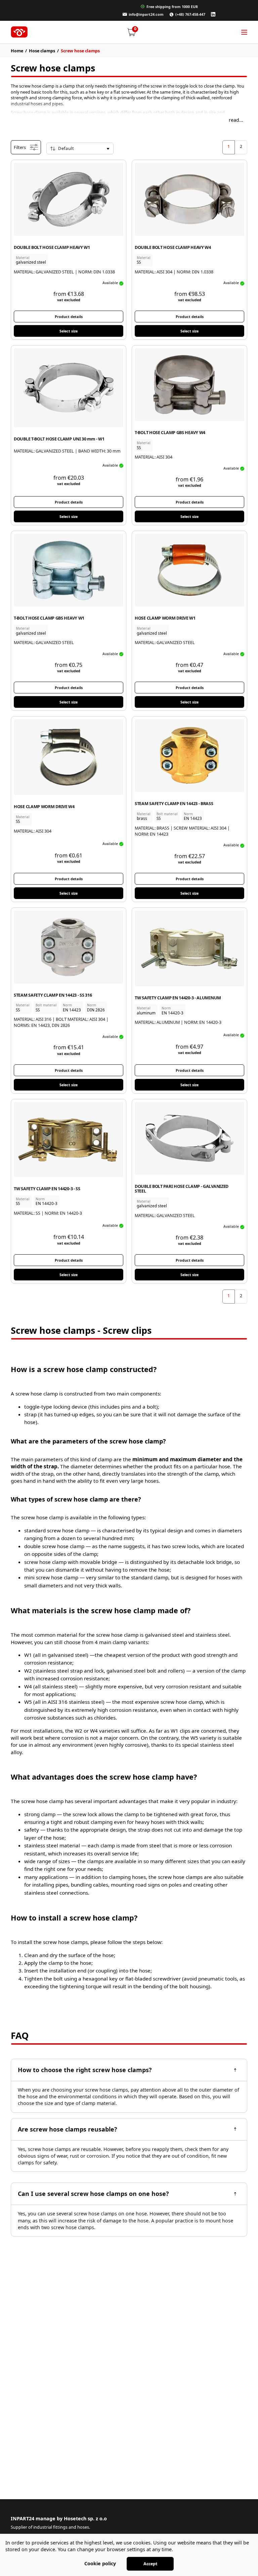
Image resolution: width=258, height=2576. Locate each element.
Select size (69, 331)
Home (17, 51)
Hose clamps (42, 51)
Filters (20, 147)
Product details (69, 317)
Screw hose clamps (80, 51)
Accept (150, 2564)
